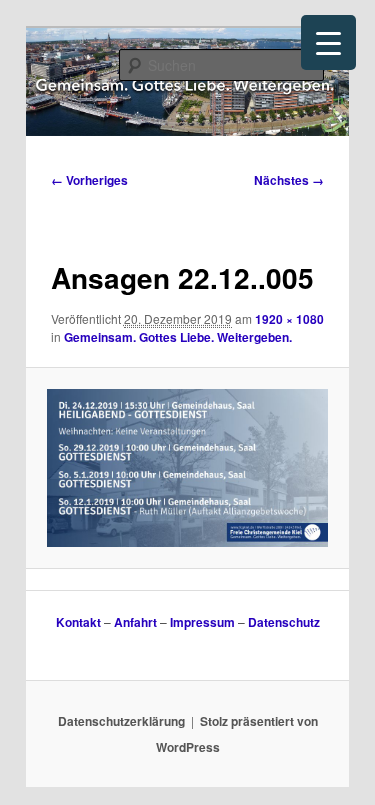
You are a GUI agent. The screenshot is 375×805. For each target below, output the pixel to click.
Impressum (202, 622)
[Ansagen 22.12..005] (187, 468)
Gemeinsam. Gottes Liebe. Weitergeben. (178, 337)
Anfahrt (135, 622)
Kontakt (78, 622)
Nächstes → (289, 180)
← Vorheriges (89, 180)
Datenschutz (284, 622)
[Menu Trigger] (328, 42)
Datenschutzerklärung (121, 721)
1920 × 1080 (289, 319)
